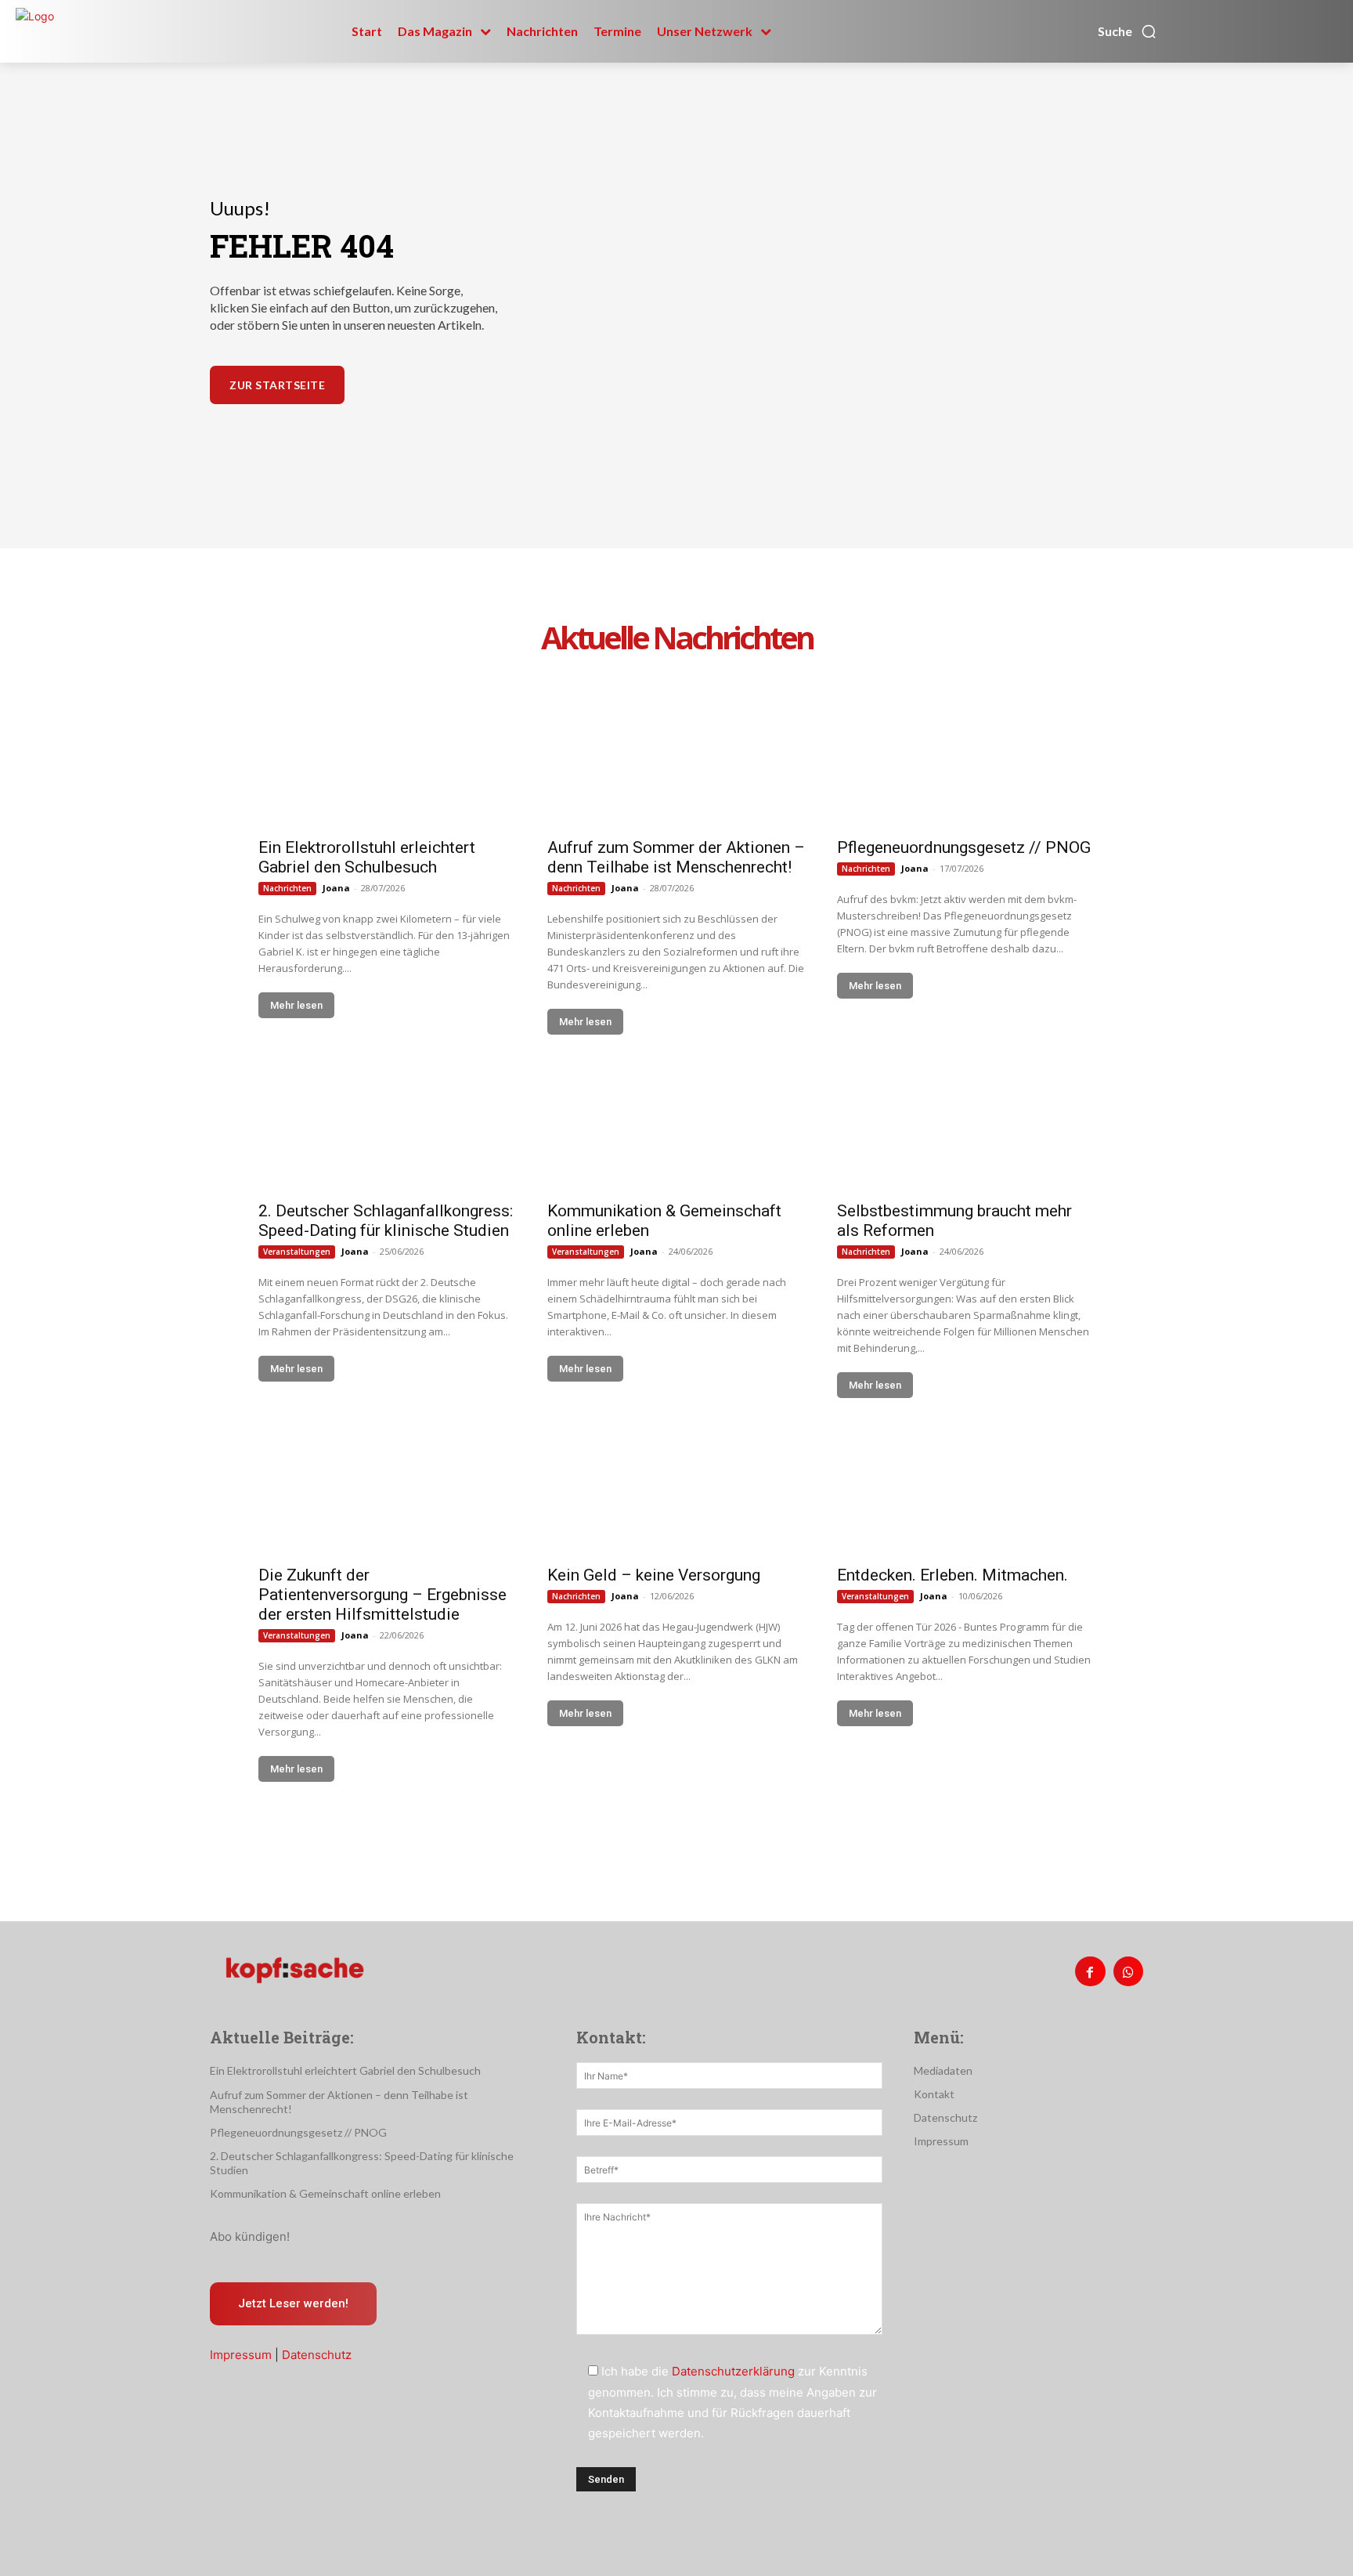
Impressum (241, 2355)
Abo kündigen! (250, 2236)
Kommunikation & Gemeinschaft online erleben (325, 2193)
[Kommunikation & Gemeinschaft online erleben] (676, 1127)
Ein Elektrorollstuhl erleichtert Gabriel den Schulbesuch (367, 857)
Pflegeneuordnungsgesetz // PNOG (964, 847)
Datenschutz (317, 2355)
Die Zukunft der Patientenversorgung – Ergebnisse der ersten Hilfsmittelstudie (382, 1595)
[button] (1127, 31)
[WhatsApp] (1128, 1971)
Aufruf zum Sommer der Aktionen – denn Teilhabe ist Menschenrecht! (676, 857)
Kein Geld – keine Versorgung (654, 1575)
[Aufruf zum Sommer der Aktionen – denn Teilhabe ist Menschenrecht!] (676, 763)
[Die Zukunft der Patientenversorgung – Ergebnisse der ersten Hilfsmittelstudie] (387, 1491)
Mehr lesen (296, 1005)
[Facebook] (1090, 1971)
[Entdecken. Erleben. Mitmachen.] (966, 1491)
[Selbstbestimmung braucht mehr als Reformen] (966, 1127)
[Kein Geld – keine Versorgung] (676, 1491)
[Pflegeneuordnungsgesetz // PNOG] (966, 763)
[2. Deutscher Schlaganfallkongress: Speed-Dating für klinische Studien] (387, 1127)
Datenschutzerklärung (733, 2371)
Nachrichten (287, 888)
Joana (336, 888)
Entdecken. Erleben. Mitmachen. (953, 1575)
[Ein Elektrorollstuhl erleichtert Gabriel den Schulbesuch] (387, 763)
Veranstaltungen (297, 1252)
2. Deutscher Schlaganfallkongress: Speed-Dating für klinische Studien (386, 1221)
